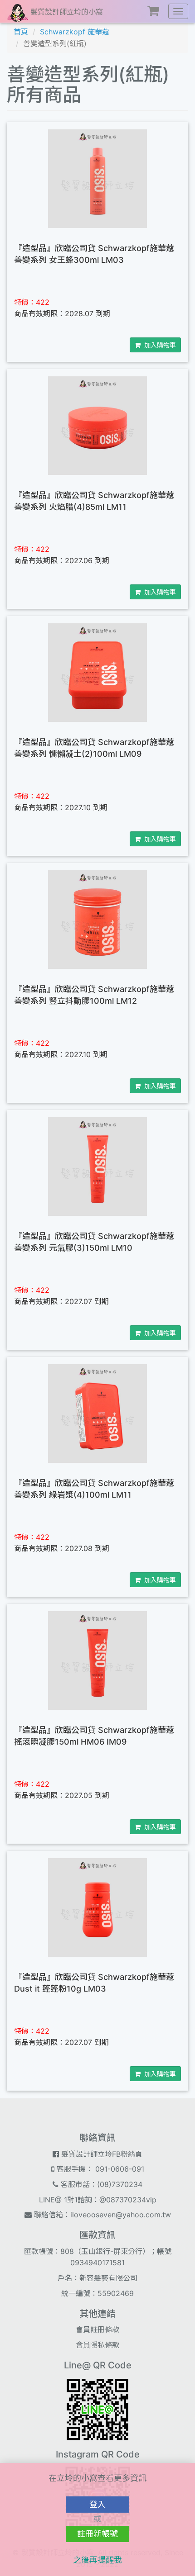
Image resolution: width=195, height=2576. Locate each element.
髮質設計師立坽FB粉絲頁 (101, 2154)
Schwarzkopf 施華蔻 (75, 32)
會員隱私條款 (97, 2345)
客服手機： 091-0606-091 (99, 2169)
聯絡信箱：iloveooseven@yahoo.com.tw (101, 2215)
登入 (97, 2504)
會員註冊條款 (97, 2329)
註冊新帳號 (97, 2534)
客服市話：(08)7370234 (100, 2184)
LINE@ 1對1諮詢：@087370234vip (98, 2200)
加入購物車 (158, 345)
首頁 (21, 32)
